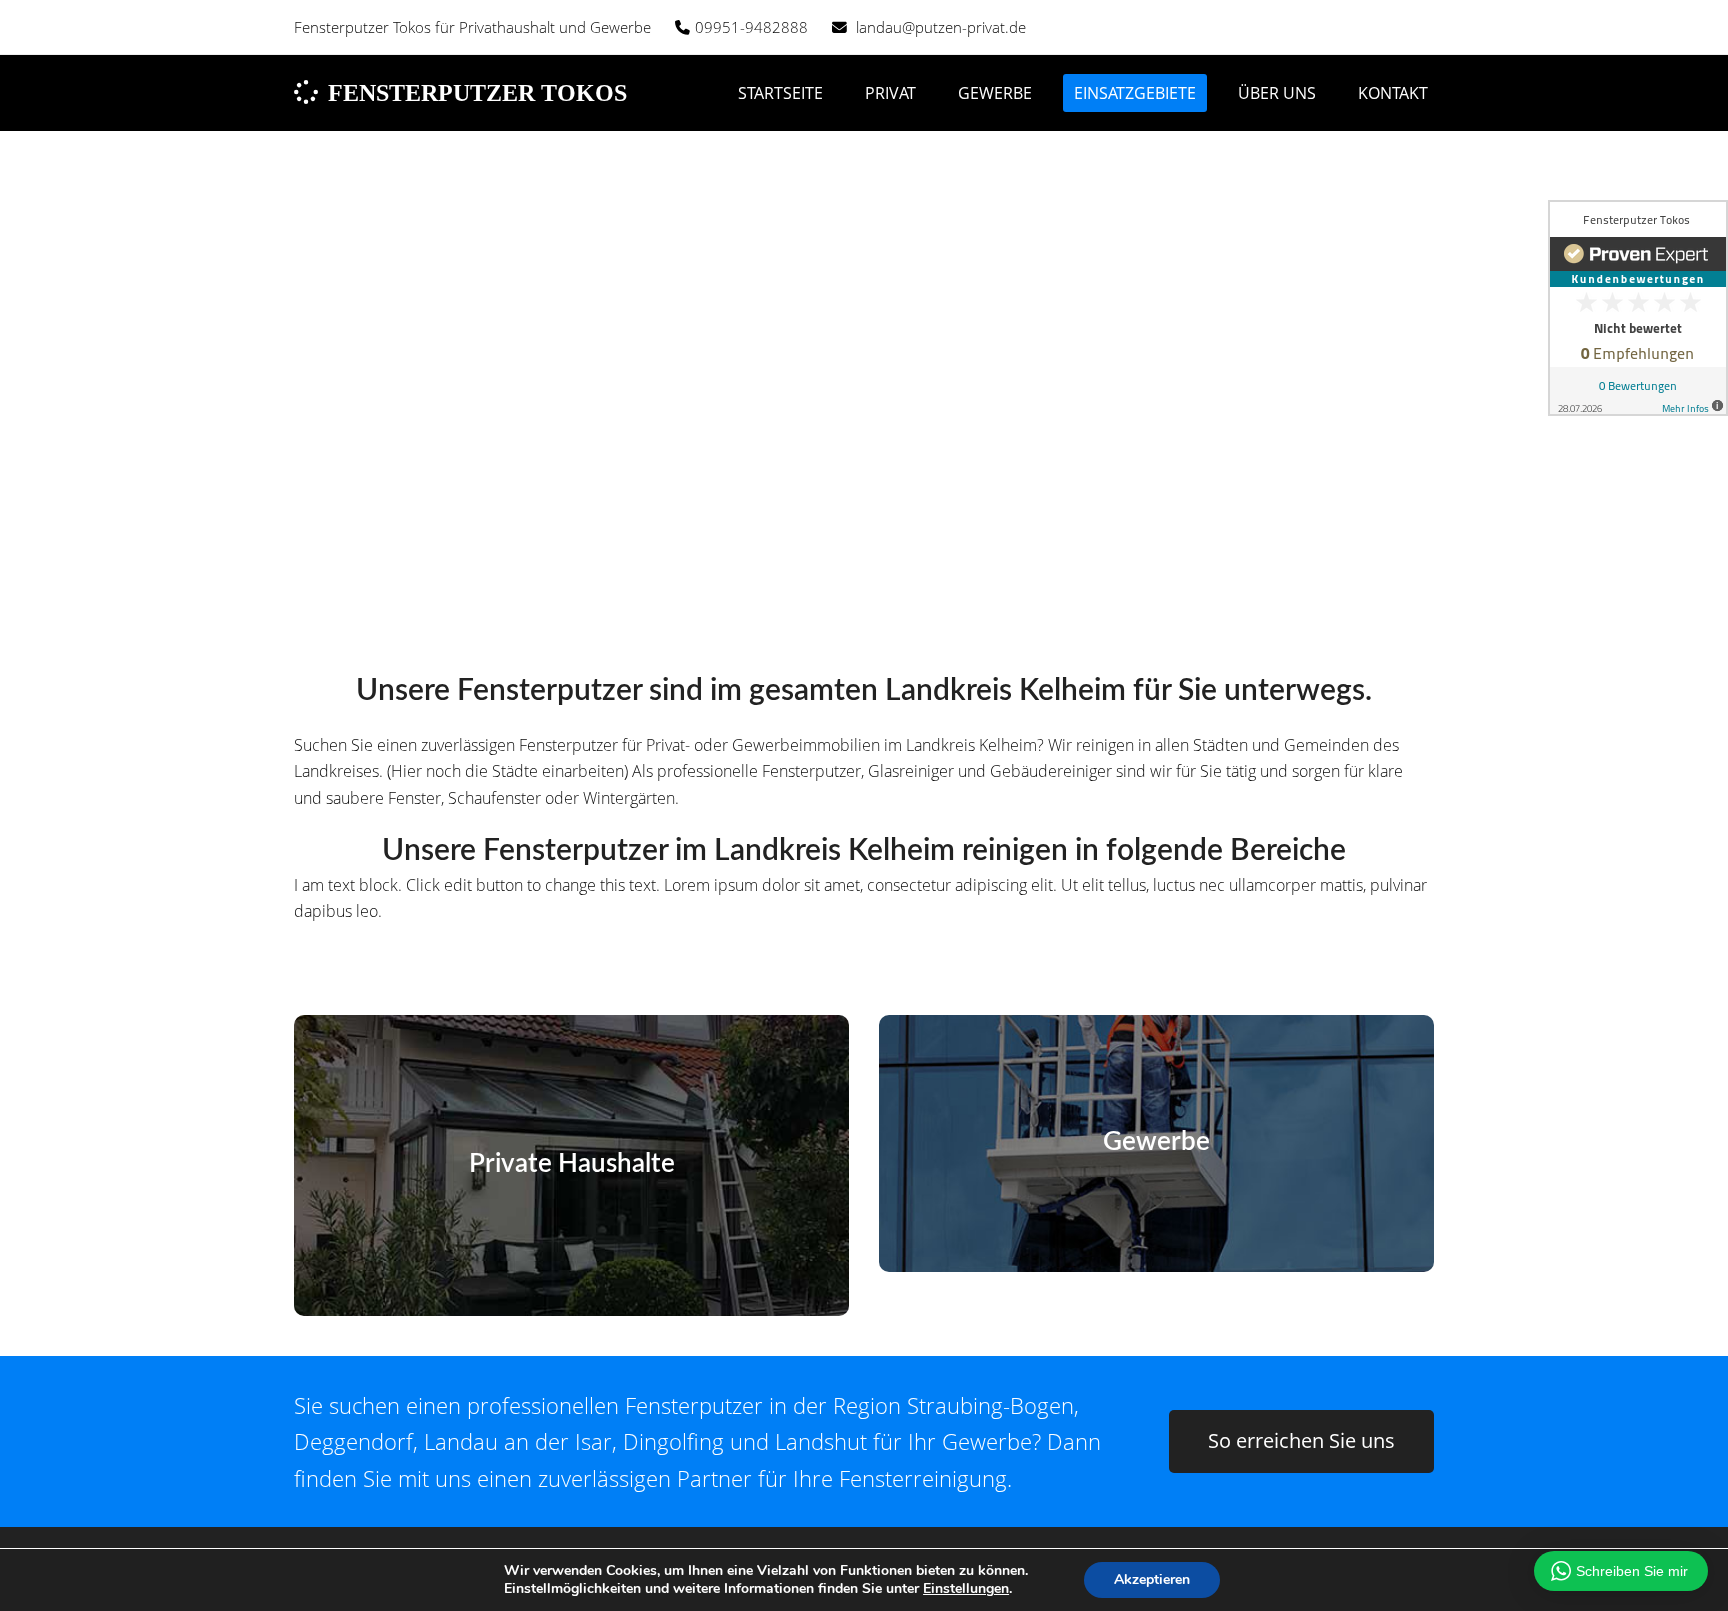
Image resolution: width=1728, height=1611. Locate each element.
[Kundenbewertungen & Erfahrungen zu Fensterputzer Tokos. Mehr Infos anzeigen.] (1638, 308)
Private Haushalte (572, 1164)
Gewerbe (1156, 1142)
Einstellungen (966, 1589)
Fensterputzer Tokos (477, 93)
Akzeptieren (1152, 1579)
